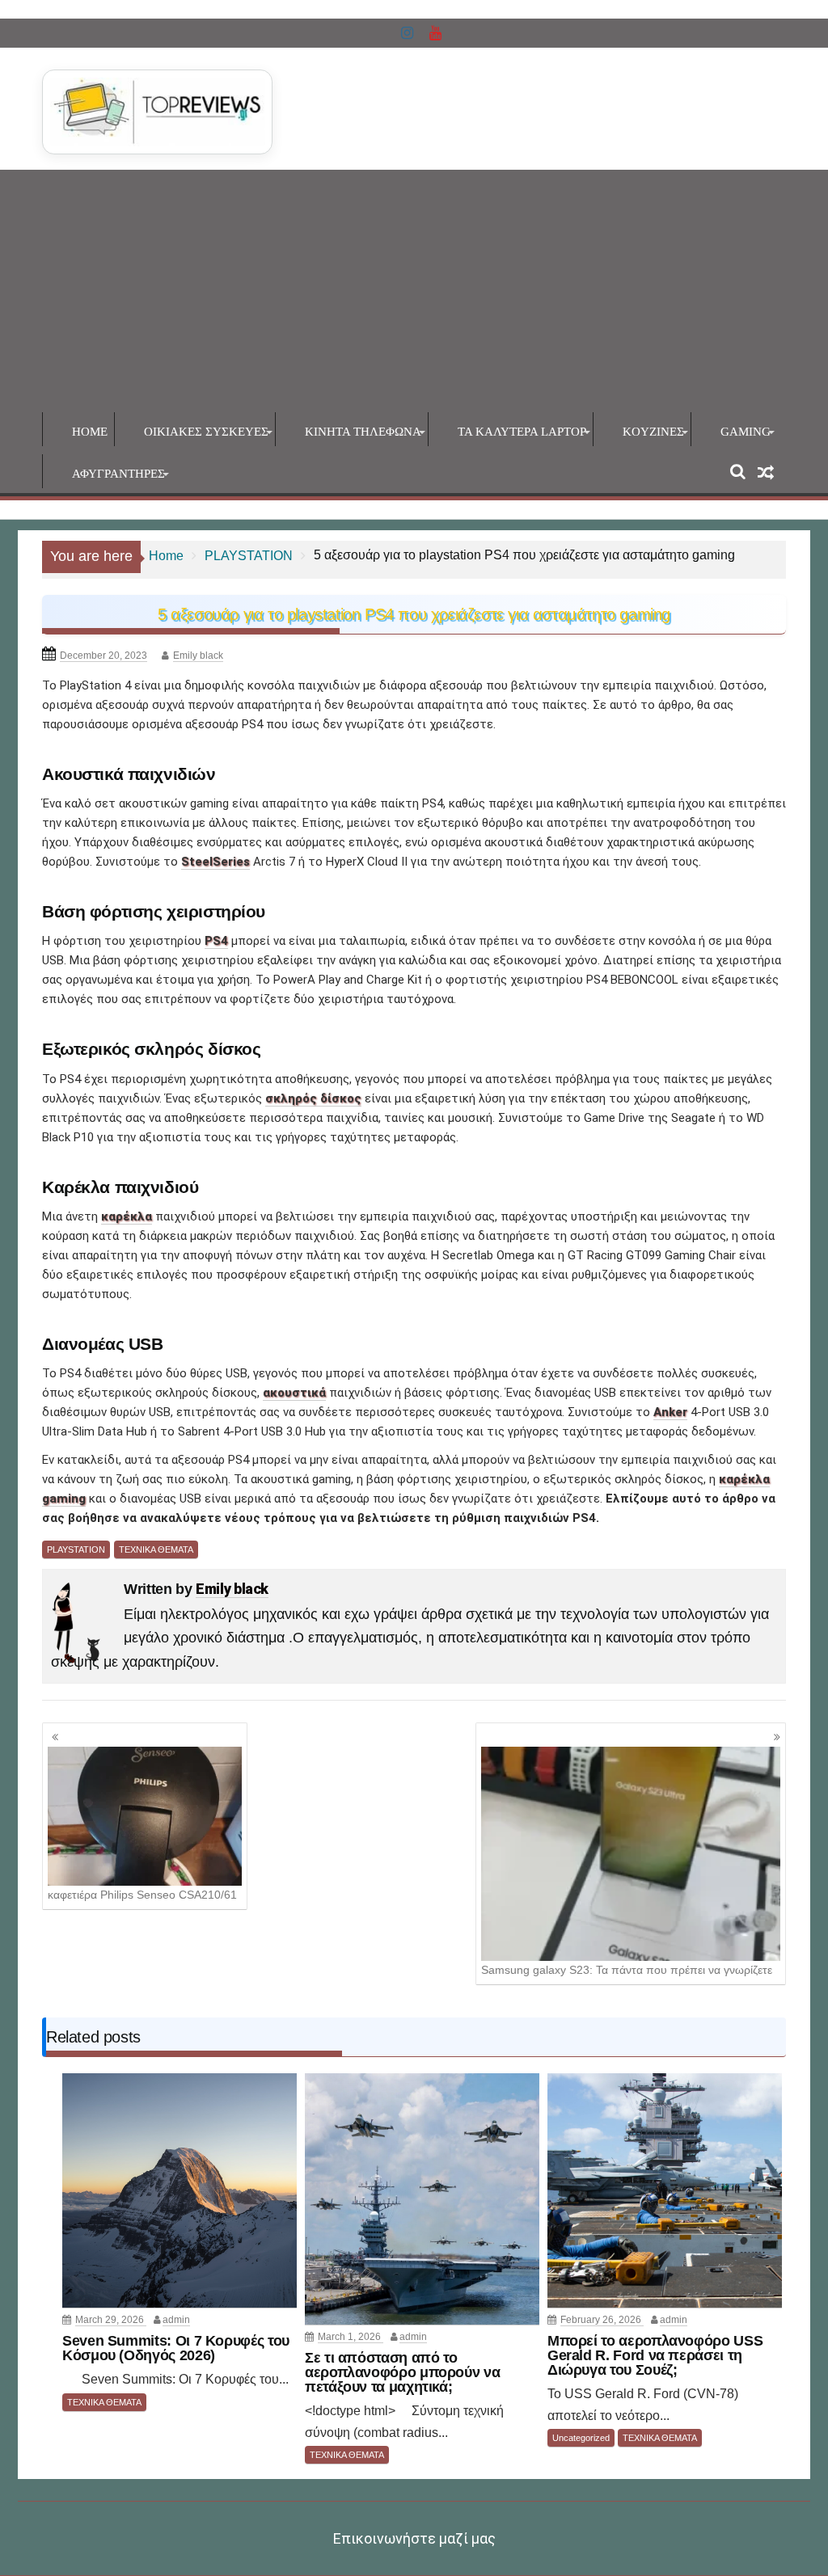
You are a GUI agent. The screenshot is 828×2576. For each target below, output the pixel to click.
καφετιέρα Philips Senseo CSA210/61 (142, 1895)
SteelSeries (215, 862)
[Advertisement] (414, 291)
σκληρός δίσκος (313, 1098)
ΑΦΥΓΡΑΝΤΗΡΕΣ (118, 474)
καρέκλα (127, 1216)
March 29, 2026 (111, 2320)
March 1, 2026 (351, 2337)
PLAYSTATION (76, 1549)
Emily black (198, 656)
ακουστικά (294, 1393)
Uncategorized (581, 2438)
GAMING (746, 432)
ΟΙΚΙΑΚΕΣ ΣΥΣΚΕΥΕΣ (206, 432)
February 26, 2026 (602, 2320)
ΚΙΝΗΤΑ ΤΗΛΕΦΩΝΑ (363, 432)
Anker (670, 1412)
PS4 (216, 941)
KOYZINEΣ (653, 432)
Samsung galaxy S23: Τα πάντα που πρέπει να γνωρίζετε (627, 1970)
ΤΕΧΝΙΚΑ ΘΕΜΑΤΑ (156, 1549)
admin (176, 2320)
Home (90, 432)
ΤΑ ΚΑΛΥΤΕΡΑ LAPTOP (522, 432)
